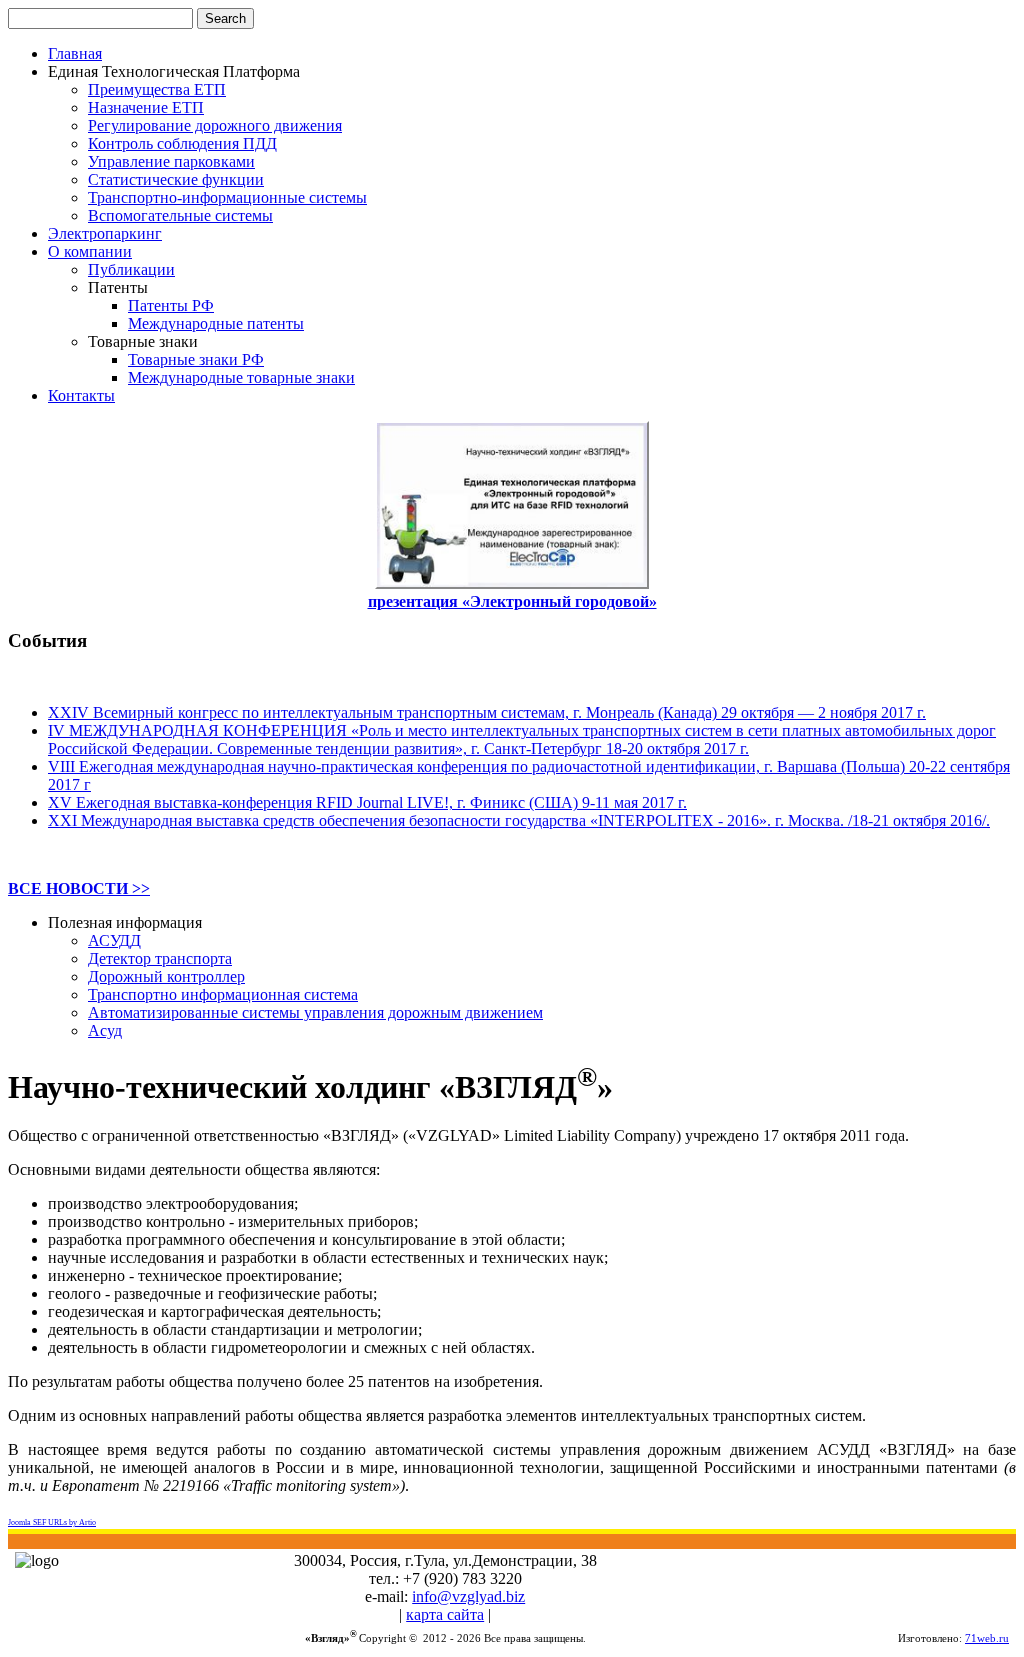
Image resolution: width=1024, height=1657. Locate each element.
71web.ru (987, 1638)
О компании (90, 251)
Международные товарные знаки (241, 377)
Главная (75, 53)
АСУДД (114, 940)
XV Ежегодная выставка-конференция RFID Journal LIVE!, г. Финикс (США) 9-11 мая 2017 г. (367, 802)
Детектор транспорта (160, 958)
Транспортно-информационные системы (227, 197)
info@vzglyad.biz (468, 1596)
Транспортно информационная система (223, 994)
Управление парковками (171, 161)
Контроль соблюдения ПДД (182, 143)
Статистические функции (176, 179)
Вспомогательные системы (180, 215)
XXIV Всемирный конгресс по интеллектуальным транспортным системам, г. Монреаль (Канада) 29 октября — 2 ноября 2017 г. (487, 712)
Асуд (105, 1030)
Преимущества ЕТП (157, 89)
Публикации (131, 269)
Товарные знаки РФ (196, 359)
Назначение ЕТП (146, 107)
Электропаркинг (105, 233)
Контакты (81, 395)
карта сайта (445, 1614)
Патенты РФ (171, 305)
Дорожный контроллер (166, 976)
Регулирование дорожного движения (215, 125)
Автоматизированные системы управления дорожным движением (315, 1012)
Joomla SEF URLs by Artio (52, 1522)
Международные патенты (216, 323)
